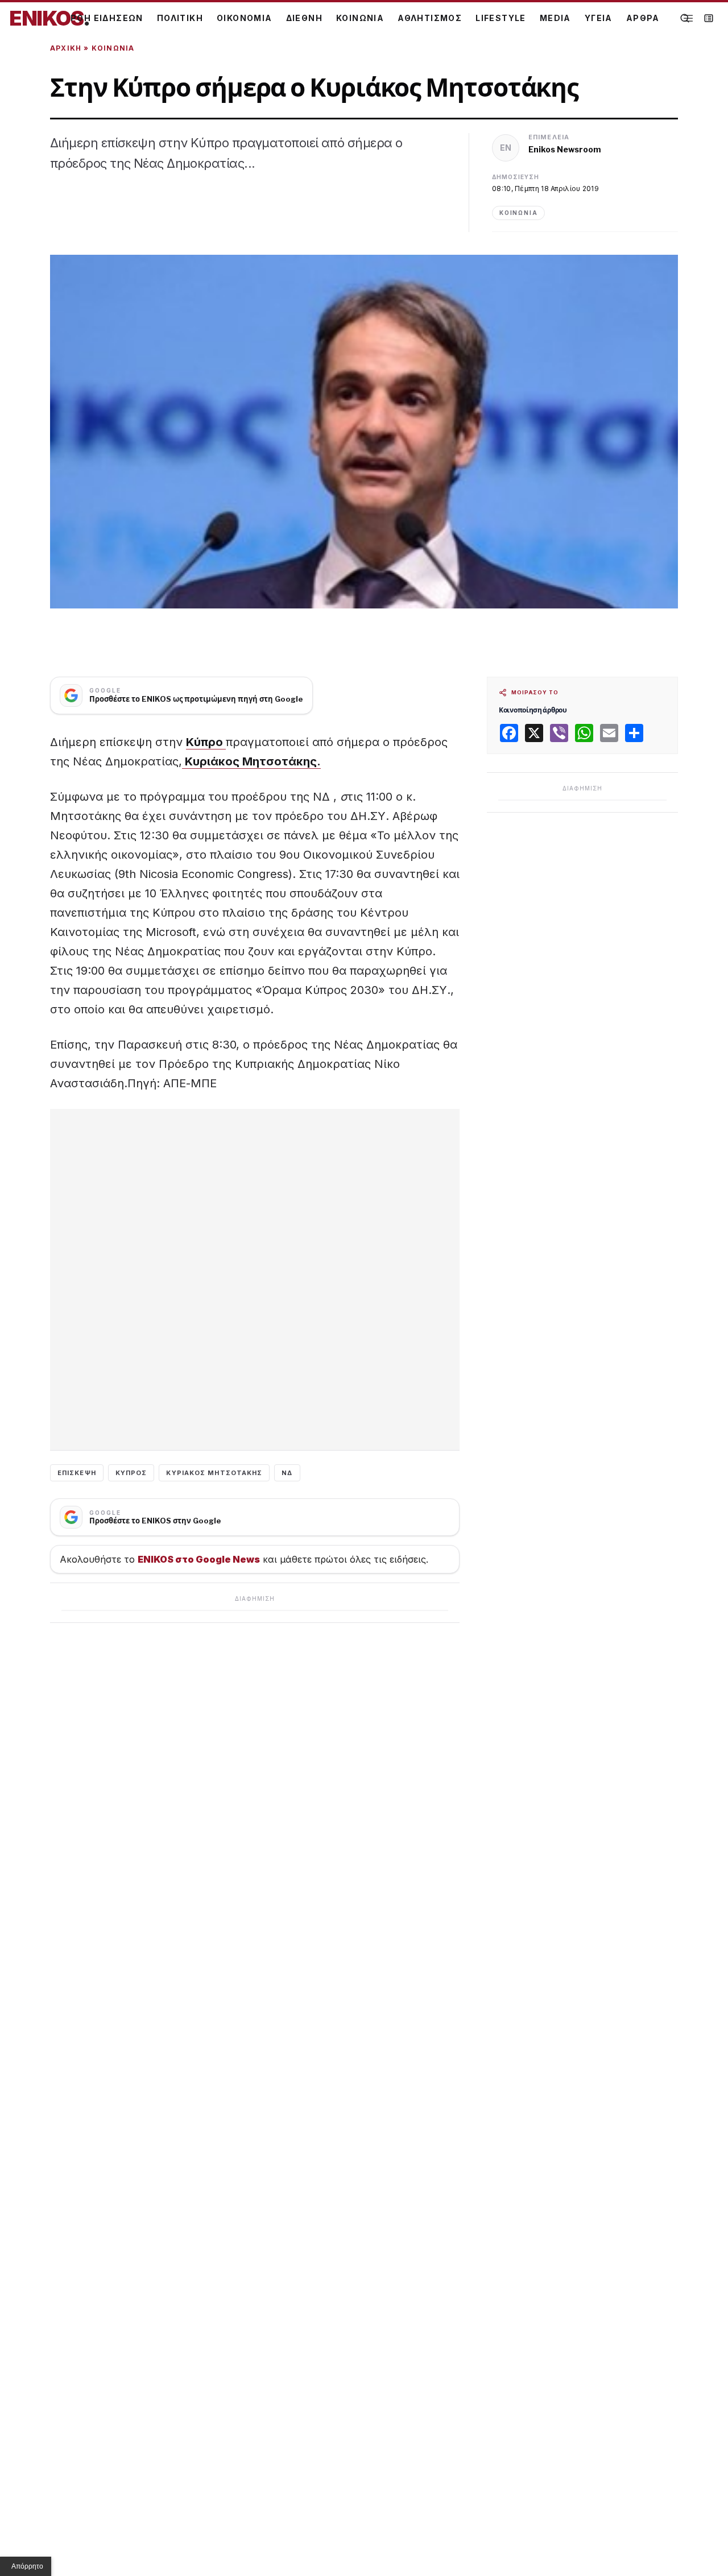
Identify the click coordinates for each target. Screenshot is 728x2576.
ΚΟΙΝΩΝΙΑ (360, 18)
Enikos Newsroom (565, 149)
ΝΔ (287, 1473)
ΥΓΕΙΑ (599, 18)
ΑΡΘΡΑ (643, 18)
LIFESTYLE (501, 18)
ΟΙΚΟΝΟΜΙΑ (245, 18)
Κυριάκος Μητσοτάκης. (251, 761)
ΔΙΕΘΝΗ (304, 18)
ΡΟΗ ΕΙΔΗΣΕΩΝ (107, 18)
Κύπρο (206, 742)
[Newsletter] (709, 18)
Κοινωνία (113, 48)
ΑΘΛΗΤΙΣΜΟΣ (430, 18)
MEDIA (555, 18)
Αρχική (66, 48)
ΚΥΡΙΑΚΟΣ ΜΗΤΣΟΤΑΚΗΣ (214, 1473)
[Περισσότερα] (688, 18)
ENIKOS (49, 18)
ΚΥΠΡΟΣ (131, 1473)
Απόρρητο (27, 2566)
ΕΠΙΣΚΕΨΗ (77, 1473)
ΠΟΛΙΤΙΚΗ (180, 18)
